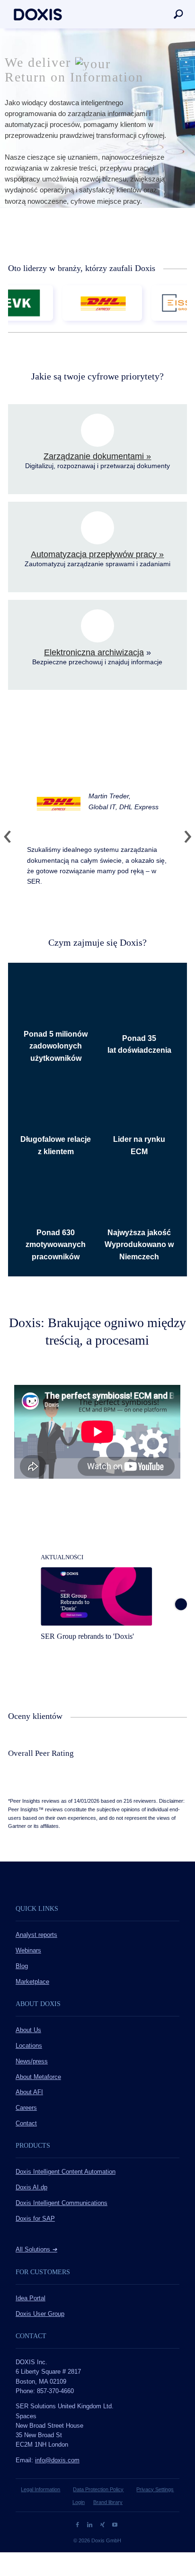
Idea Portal (31, 2298)
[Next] (184, 837)
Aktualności (62, 1557)
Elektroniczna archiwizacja (94, 652)
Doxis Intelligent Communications (62, 2203)
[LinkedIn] (91, 2524)
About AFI (29, 2092)
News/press (32, 2061)
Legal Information (40, 2489)
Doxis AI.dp (31, 2187)
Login (79, 2502)
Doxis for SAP (35, 2219)
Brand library (108, 2502)
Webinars (28, 1951)
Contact (26, 2124)
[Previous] (11, 837)
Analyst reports (36, 1935)
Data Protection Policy (98, 2489)
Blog (22, 1966)
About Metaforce (38, 2077)
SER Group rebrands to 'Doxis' (87, 1636)
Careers (26, 2108)
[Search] (178, 14)
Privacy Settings (155, 2489)
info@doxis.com (57, 2460)
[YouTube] (115, 2524)
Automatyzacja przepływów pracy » (97, 554)
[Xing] (103, 2524)
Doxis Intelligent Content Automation (66, 2172)
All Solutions (36, 2250)
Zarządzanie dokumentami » (97, 456)
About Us (28, 2030)
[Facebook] (78, 2524)
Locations (29, 2046)
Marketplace (32, 1982)
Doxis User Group (40, 2314)
